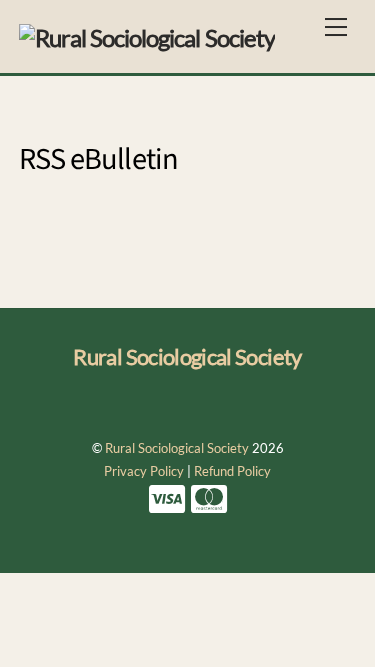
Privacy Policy (144, 471)
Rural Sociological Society (177, 448)
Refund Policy (232, 471)
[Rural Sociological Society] (147, 34)
